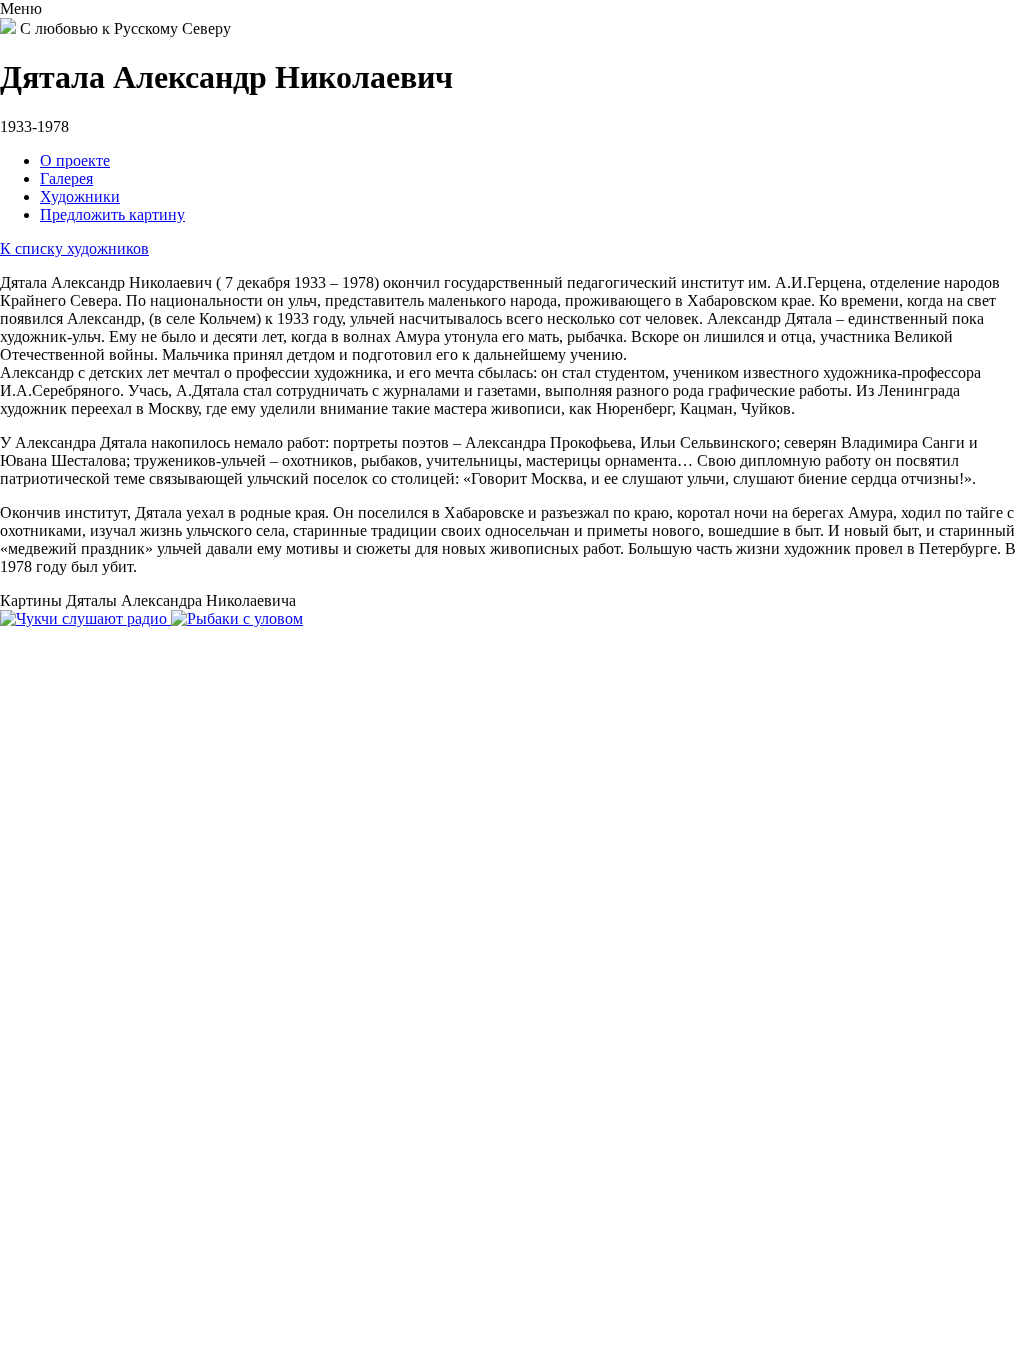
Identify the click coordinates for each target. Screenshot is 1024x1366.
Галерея (66, 178)
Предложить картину (112, 214)
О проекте (75, 160)
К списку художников (74, 248)
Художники (80, 196)
